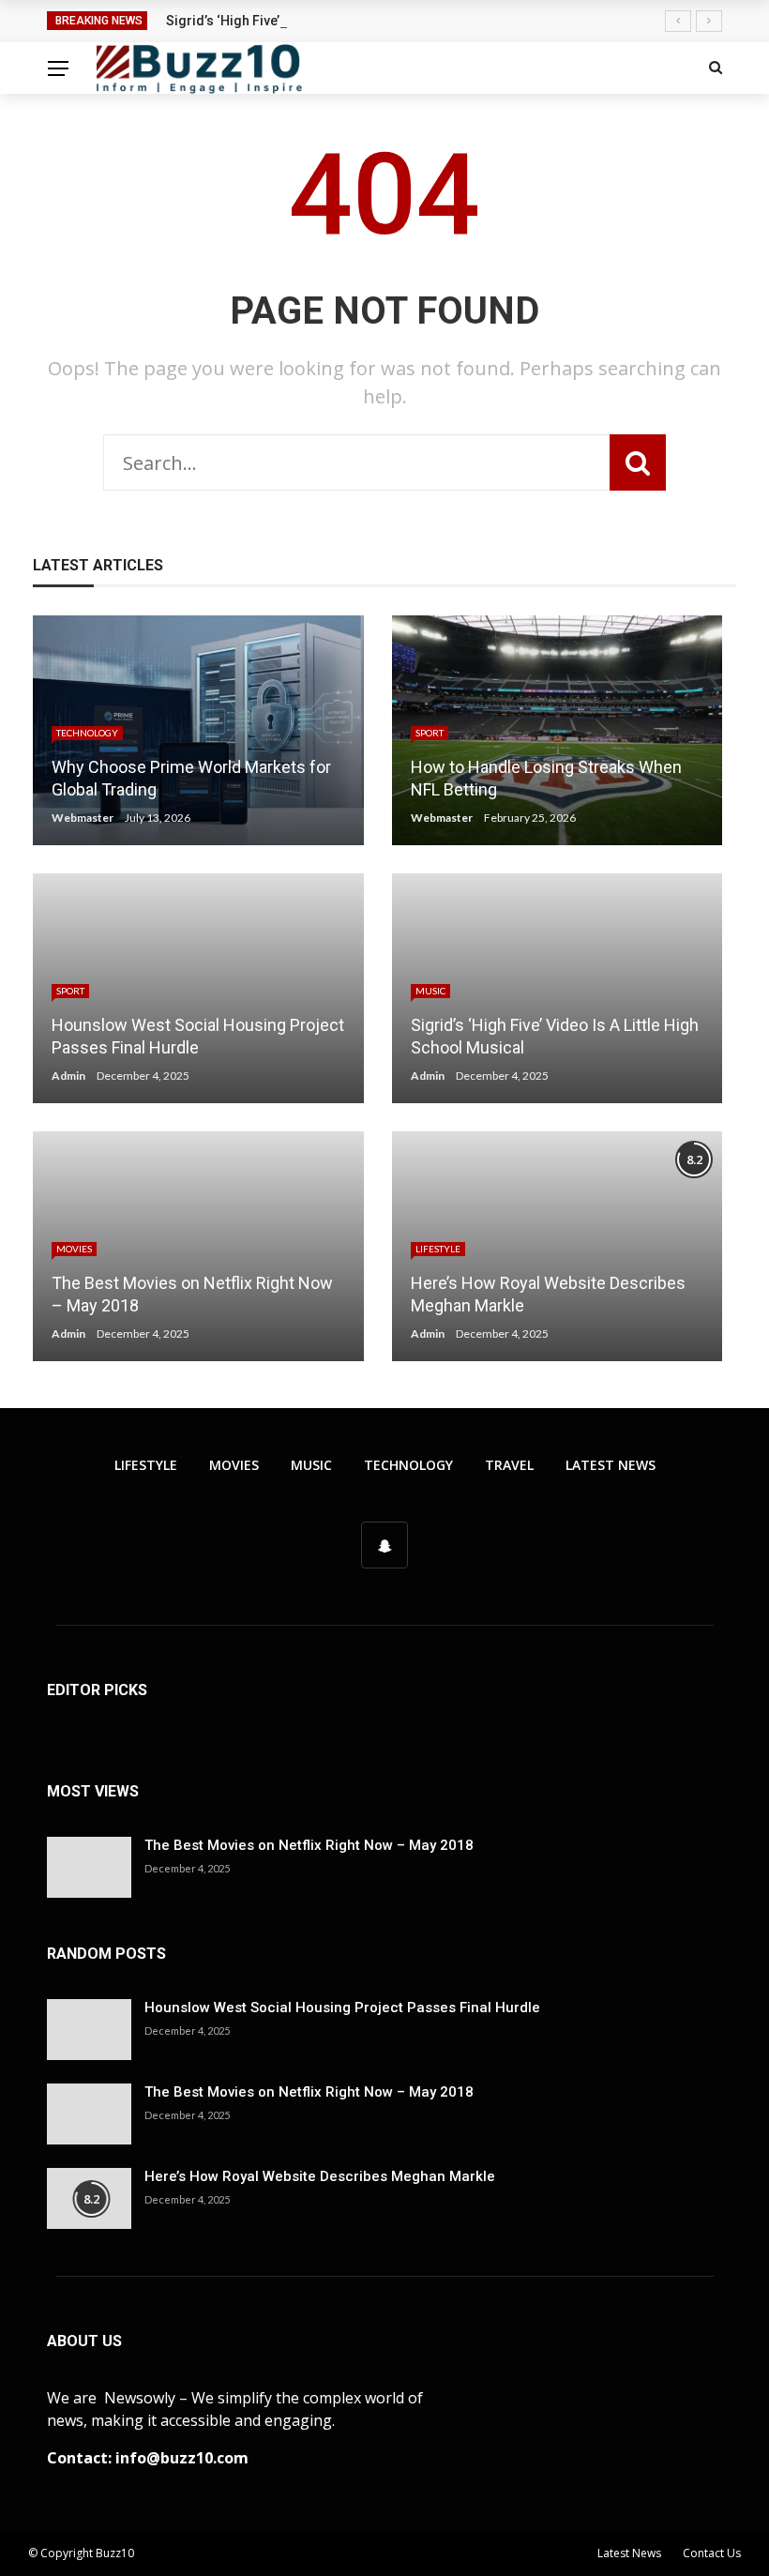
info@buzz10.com (182, 2458)
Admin (68, 1076)
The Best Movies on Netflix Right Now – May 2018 (309, 1845)
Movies (74, 1249)
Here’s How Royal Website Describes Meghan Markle (320, 2176)
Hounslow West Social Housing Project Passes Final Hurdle (342, 2008)
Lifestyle (438, 1249)
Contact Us (712, 2553)
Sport (430, 733)
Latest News (611, 1465)
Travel (509, 1465)
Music (430, 991)
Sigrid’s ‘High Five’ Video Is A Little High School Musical (336, 21)
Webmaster (83, 818)
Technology (87, 733)
